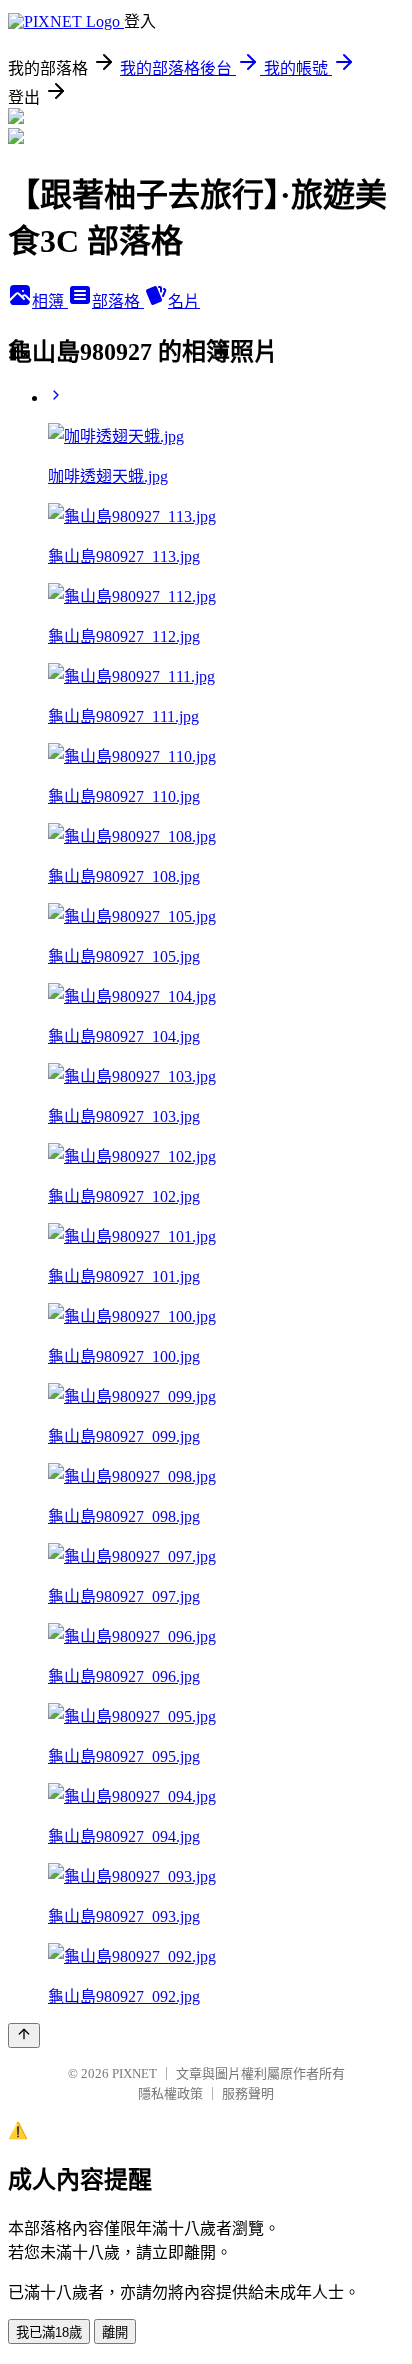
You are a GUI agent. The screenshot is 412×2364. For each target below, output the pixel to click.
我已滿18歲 (49, 2332)
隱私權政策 (170, 2093)
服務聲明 (248, 2093)
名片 (184, 301)
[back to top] (24, 2035)
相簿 (50, 301)
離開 (115, 2332)
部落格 (118, 301)
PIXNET (134, 2073)
